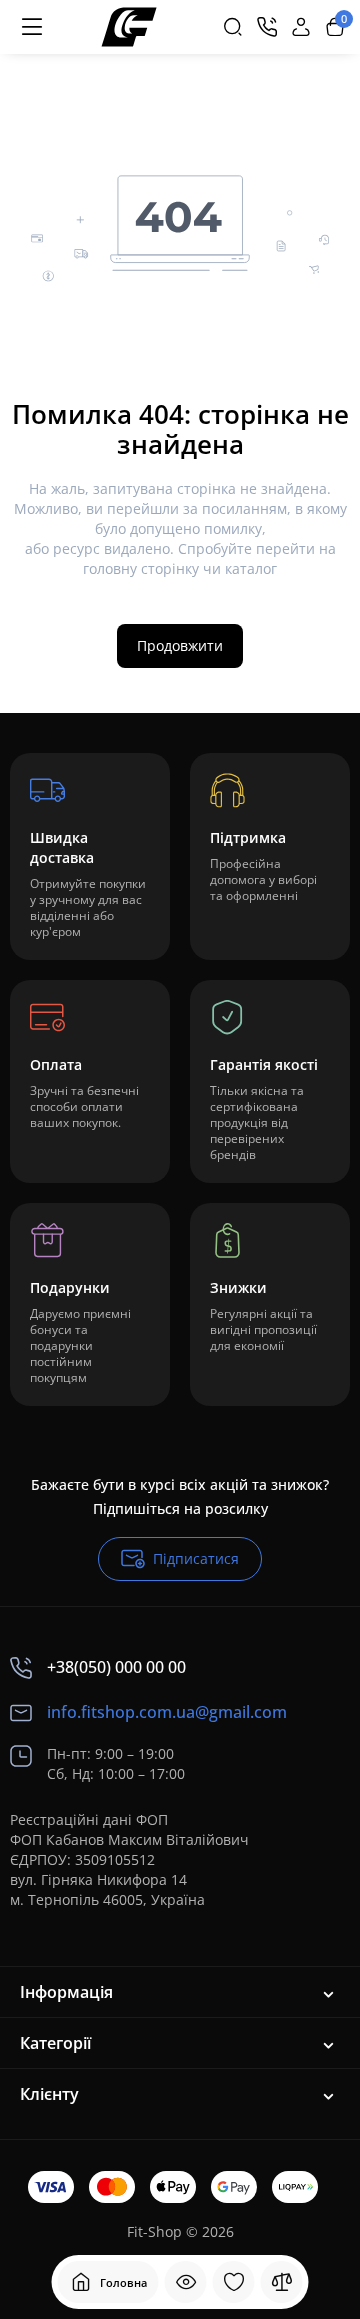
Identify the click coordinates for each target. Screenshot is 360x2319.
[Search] (233, 27)
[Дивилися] (186, 2282)
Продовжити (180, 645)
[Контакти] (267, 27)
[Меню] (32, 27)
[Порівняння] (282, 2282)
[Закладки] (234, 2282)
